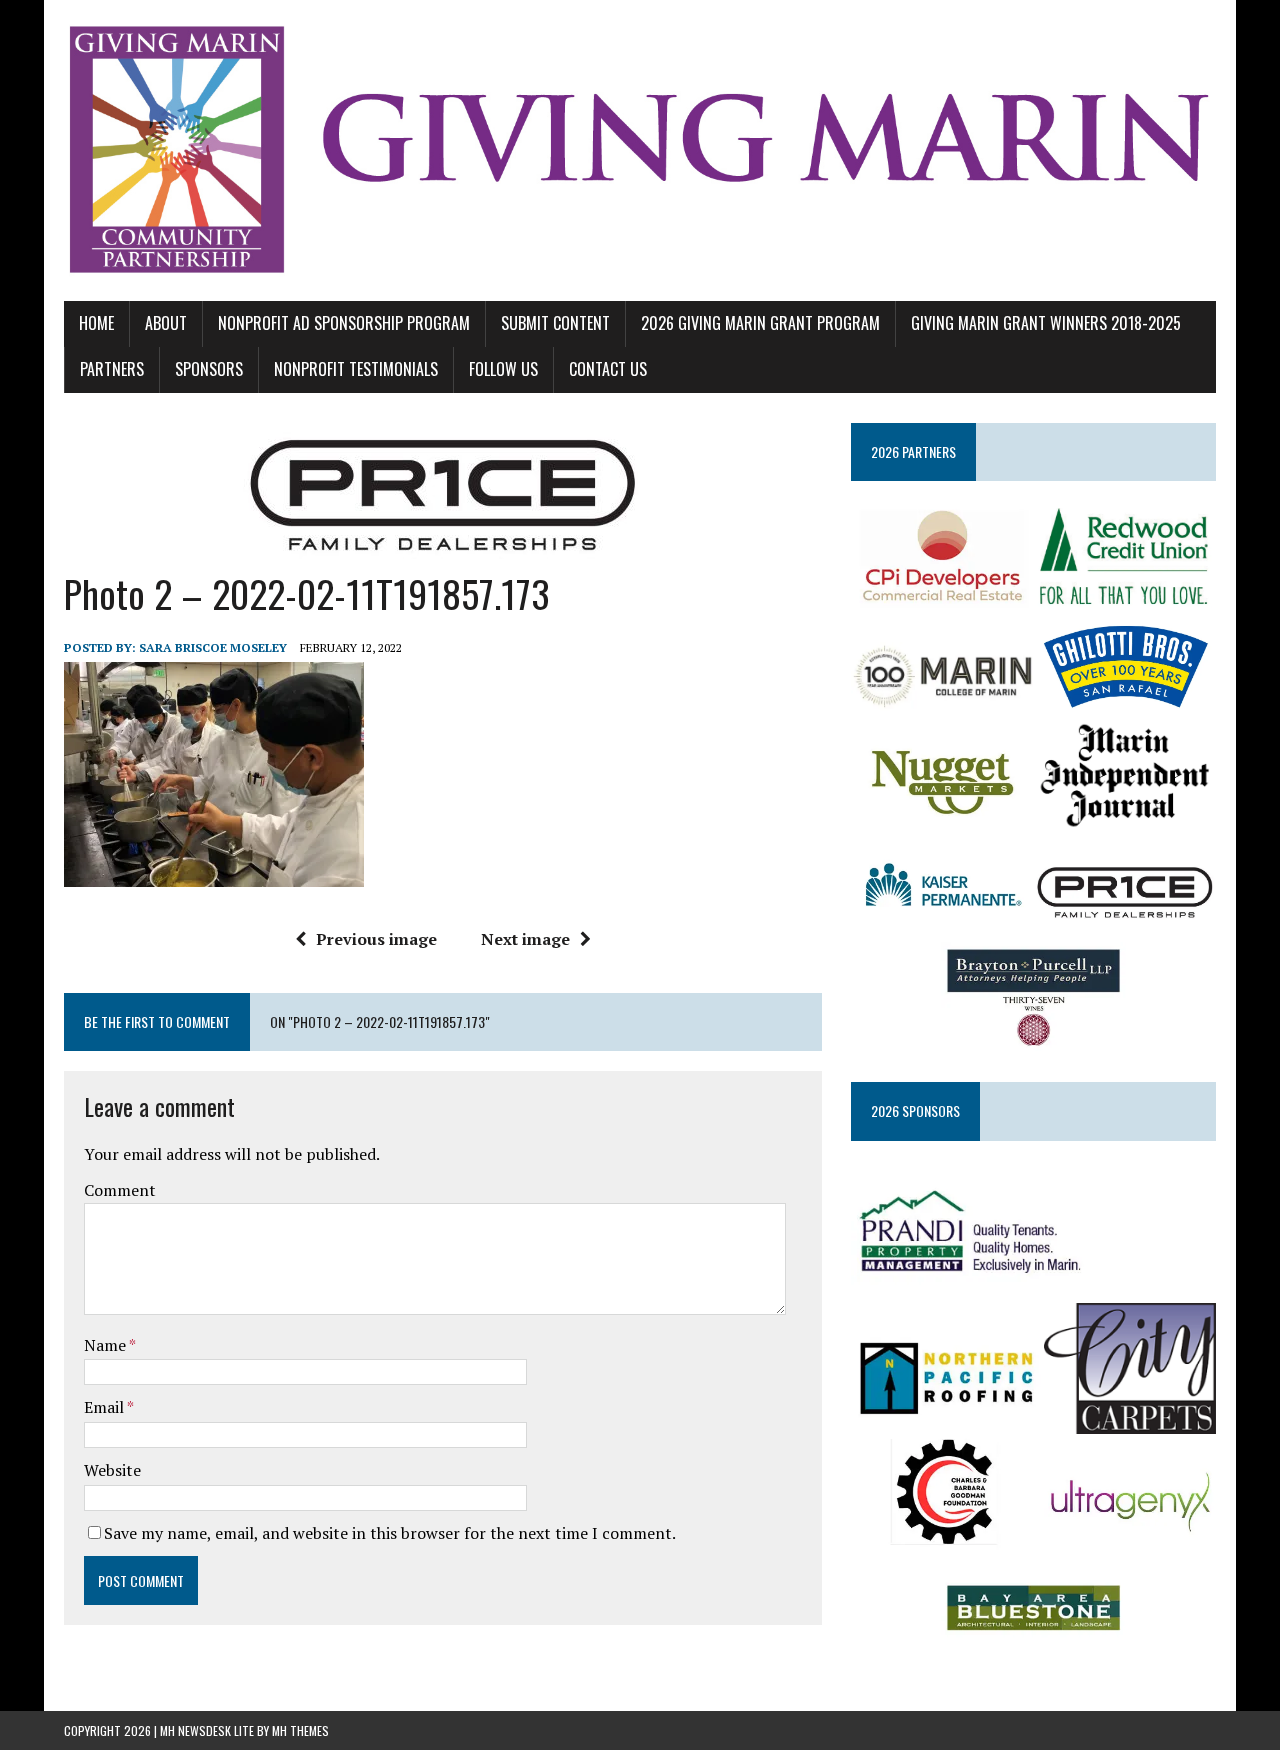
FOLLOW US (503, 369)
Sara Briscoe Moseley (213, 647)
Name (106, 1345)
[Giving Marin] (640, 150)
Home (96, 323)
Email (105, 1407)
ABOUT (166, 323)
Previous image (376, 939)
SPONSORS (209, 369)
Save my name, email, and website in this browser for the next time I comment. (390, 1533)
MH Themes (300, 1730)
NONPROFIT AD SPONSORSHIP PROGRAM (344, 323)
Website (112, 1470)
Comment (120, 1190)
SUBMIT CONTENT (555, 323)
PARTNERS (112, 369)
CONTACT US (608, 369)
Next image (525, 939)
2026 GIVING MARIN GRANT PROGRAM (760, 323)
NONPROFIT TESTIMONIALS (356, 369)
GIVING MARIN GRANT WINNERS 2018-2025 (1046, 323)
